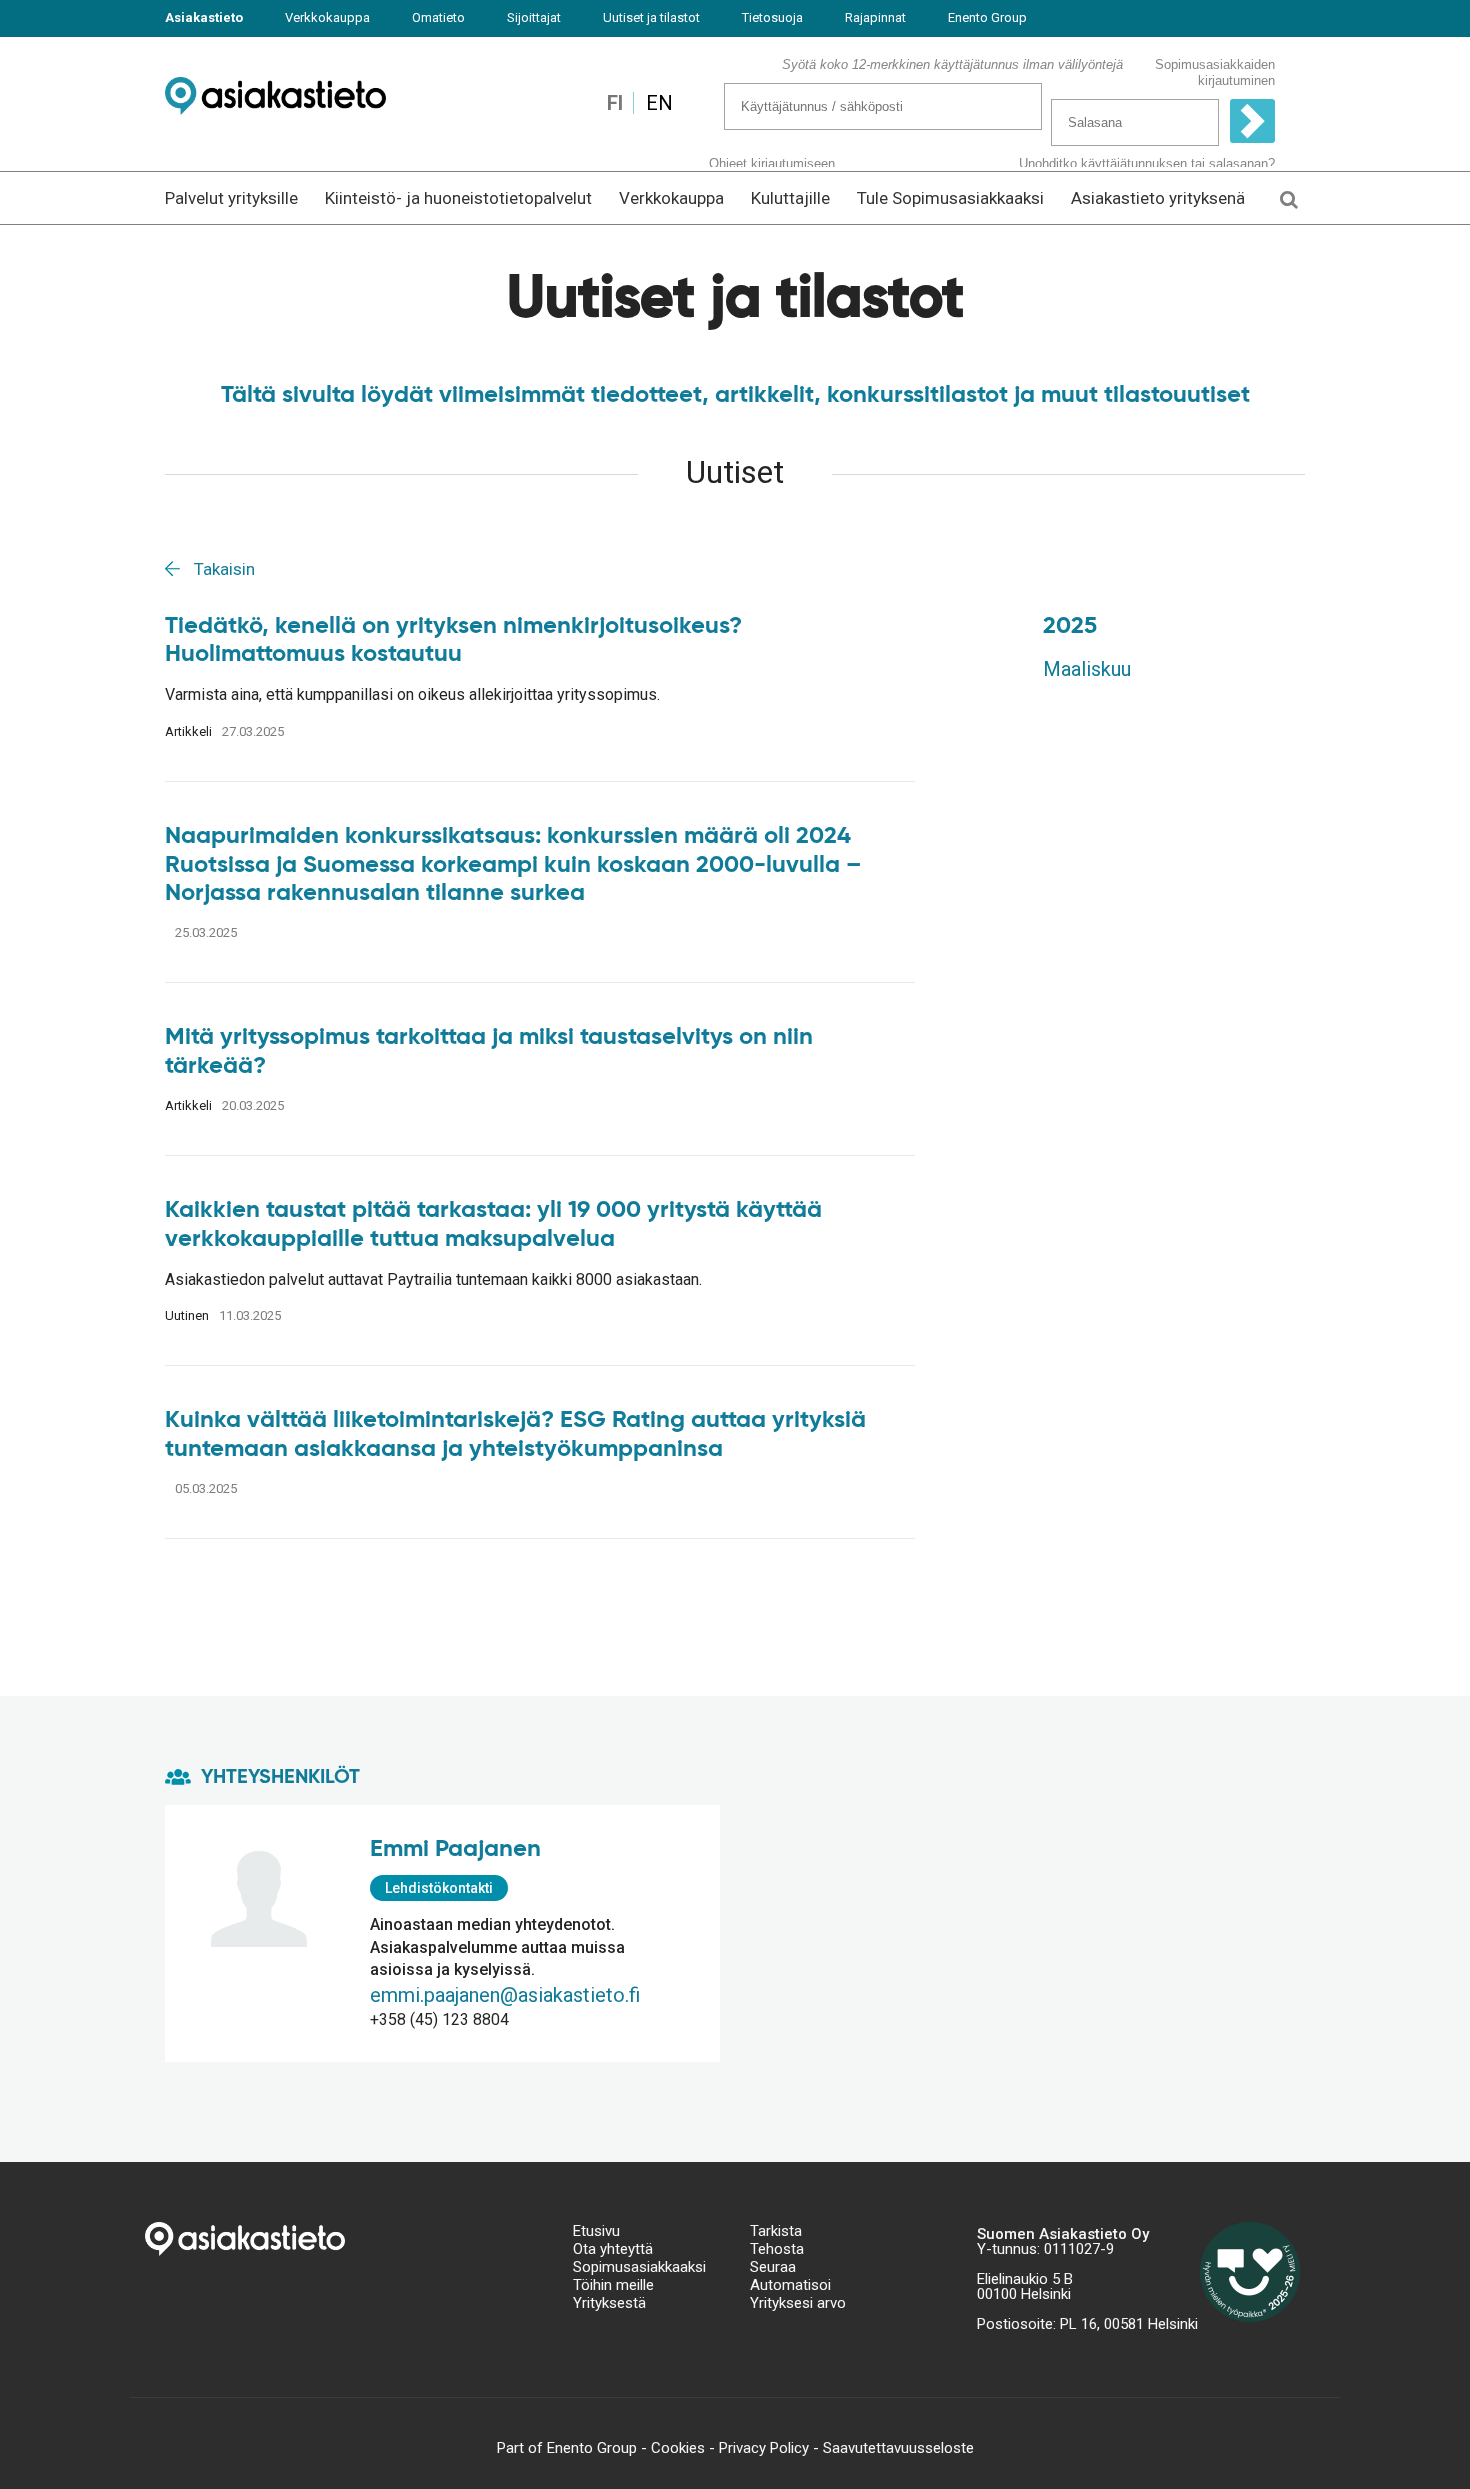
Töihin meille (613, 2285)
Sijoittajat (534, 17)
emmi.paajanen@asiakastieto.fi (505, 1995)
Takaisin (222, 569)
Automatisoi (790, 2285)
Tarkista (776, 2231)
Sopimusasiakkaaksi (639, 2267)
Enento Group (987, 17)
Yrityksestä (609, 2303)
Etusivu (596, 2231)
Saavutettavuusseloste (898, 2448)
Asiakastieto (204, 17)
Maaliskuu (1087, 669)
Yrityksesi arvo (798, 2303)
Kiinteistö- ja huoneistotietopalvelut (458, 198)
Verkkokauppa (327, 17)
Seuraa (773, 2267)
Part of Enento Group (567, 2448)
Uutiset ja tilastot (651, 17)
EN (659, 103)
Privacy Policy (764, 2448)
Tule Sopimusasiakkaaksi (950, 198)
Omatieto (438, 17)
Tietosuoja (772, 17)
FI (615, 103)
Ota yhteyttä (613, 2249)
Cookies (678, 2448)
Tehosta (777, 2249)
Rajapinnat (875, 17)
